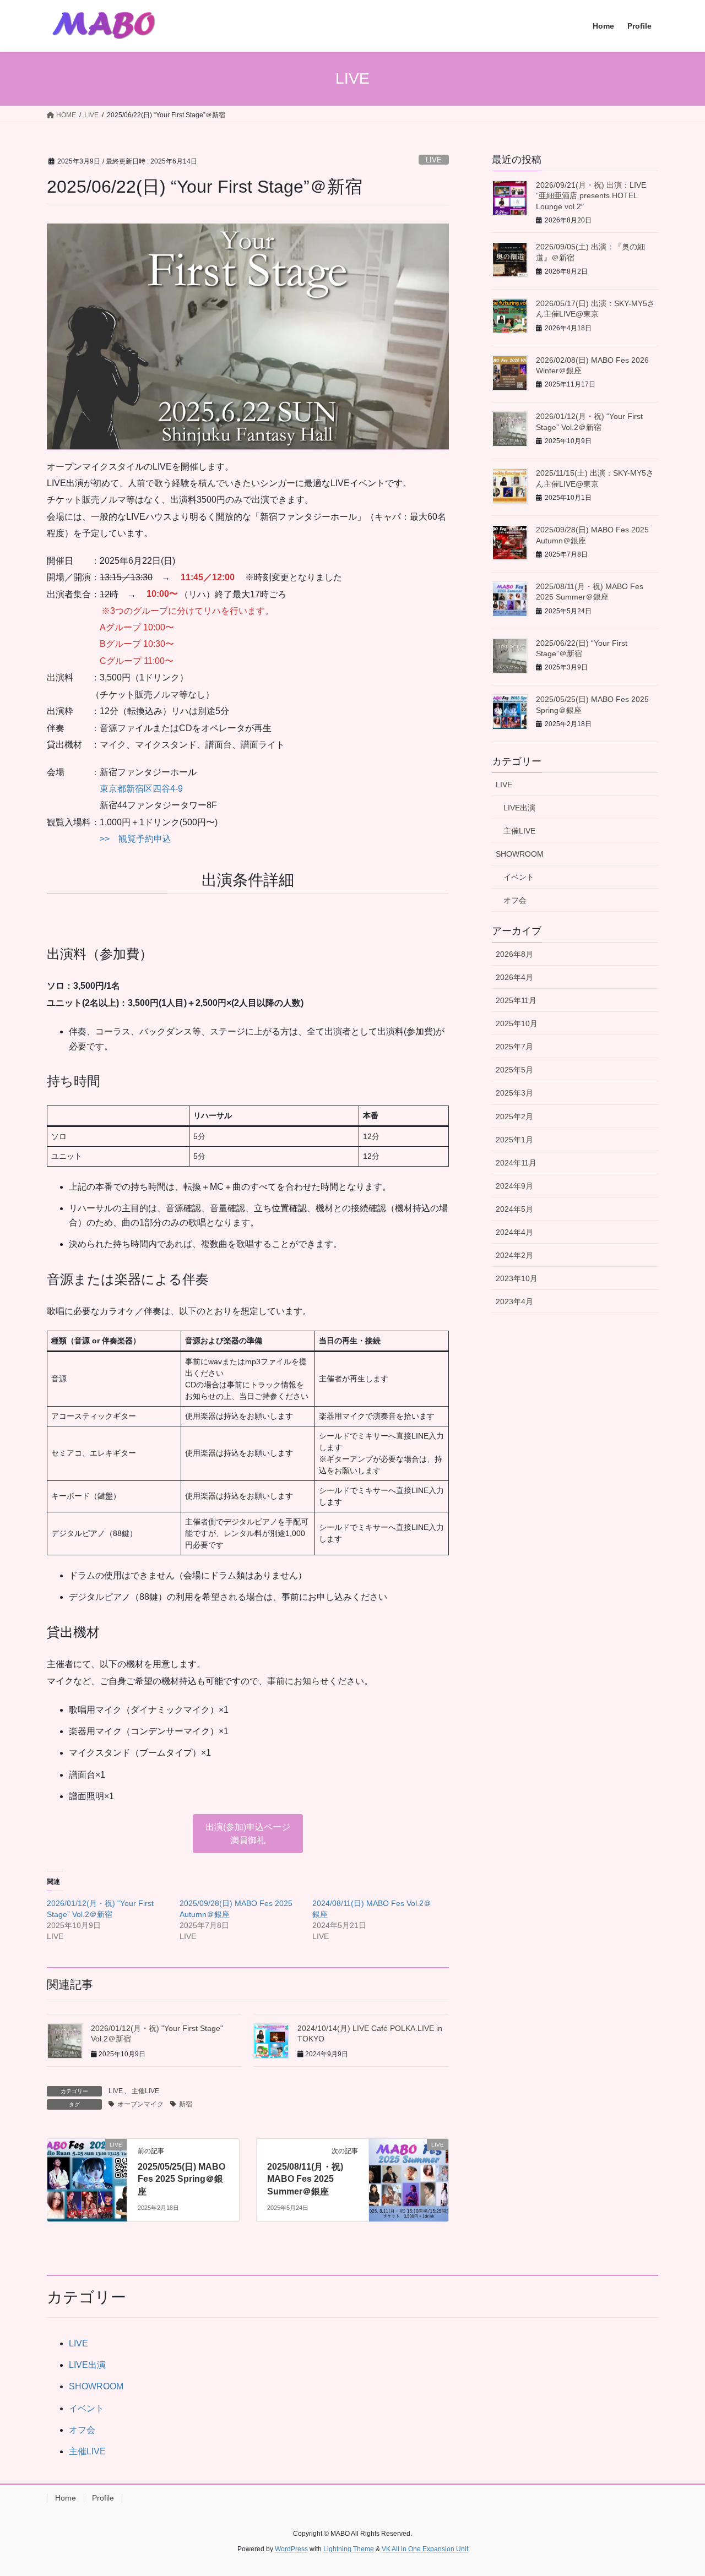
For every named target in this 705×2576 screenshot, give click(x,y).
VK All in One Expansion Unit (425, 2549)
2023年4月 (514, 1301)
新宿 (186, 2104)
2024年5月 (514, 1209)
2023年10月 (517, 1278)
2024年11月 (516, 1163)
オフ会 (515, 900)
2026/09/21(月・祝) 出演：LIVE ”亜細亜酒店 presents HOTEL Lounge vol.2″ (591, 196)
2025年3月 (514, 1093)
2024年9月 (514, 1186)
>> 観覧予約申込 (135, 839)
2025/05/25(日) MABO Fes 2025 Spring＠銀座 (181, 2179)
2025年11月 (516, 1000)
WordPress (291, 2549)
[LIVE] (87, 2179)
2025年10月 (517, 1023)
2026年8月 (514, 954)
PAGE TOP (678, 2489)
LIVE (434, 160)
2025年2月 (514, 1117)
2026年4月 (514, 977)
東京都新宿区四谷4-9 (141, 789)
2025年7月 (514, 1047)
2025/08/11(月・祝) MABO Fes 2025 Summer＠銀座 (305, 2179)
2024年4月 (514, 1232)
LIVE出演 (519, 808)
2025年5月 (514, 1070)
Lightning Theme (349, 2549)
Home (66, 2498)
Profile (103, 2498)
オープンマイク (140, 2104)
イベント (519, 877)
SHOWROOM (520, 854)
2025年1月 (514, 1140)
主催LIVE (145, 2091)
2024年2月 (514, 1255)
